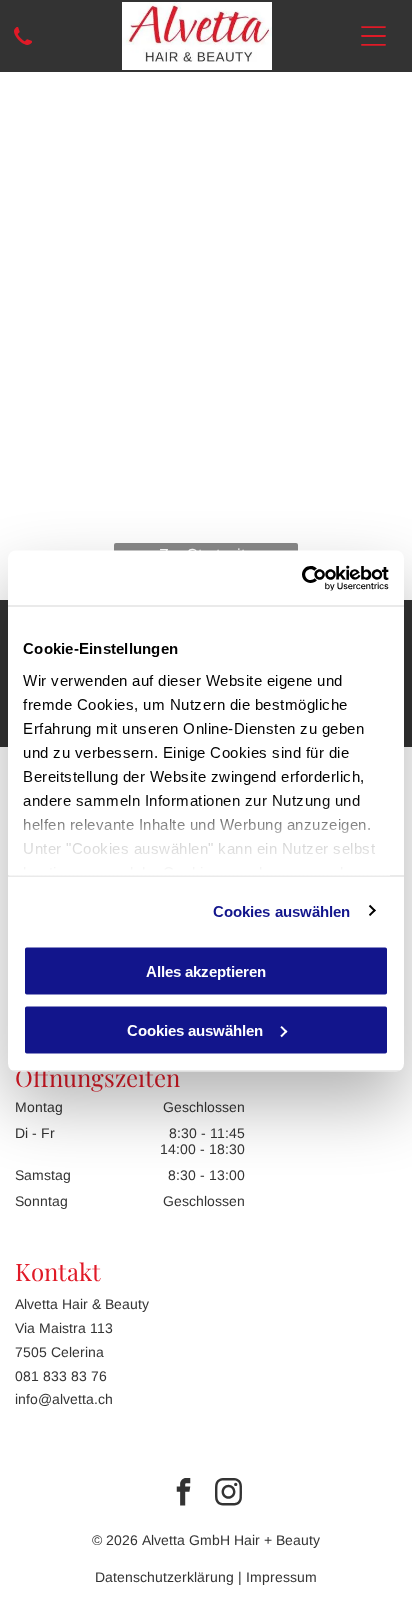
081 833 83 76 (61, 1376)
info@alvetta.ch (64, 1399)
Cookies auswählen (282, 910)
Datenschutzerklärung (164, 1577)
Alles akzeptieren (206, 971)
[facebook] (184, 1494)
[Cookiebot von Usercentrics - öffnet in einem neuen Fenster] (301, 578)
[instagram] (229, 1494)
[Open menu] (373, 36)
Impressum (281, 1577)
